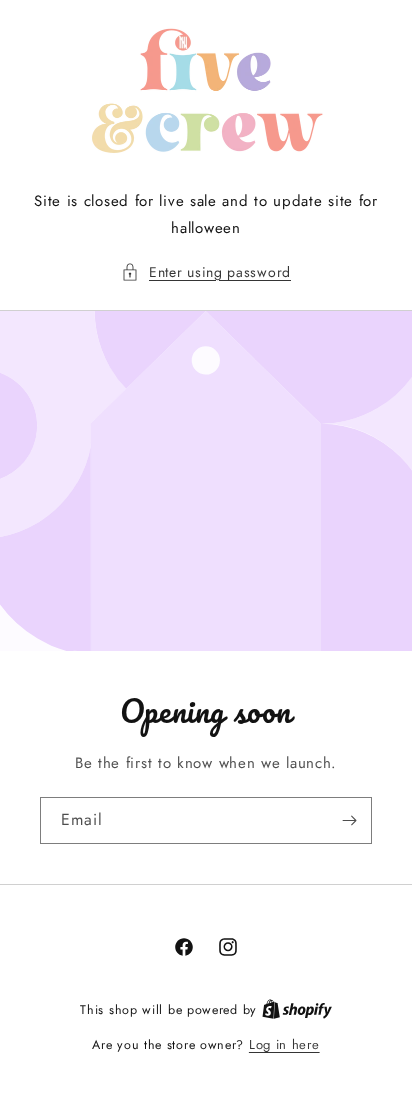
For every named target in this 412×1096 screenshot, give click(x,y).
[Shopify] (297, 1009)
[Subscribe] (349, 820)
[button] (206, 272)
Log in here (284, 1044)
